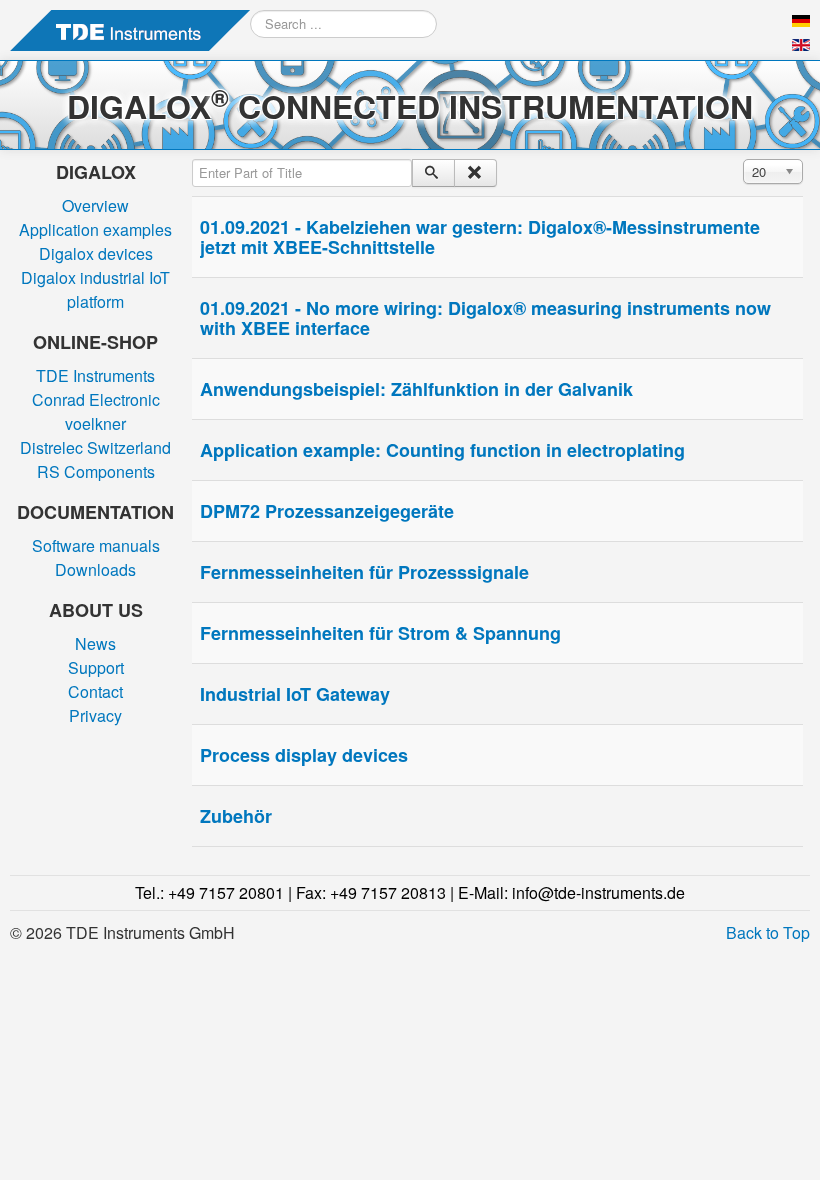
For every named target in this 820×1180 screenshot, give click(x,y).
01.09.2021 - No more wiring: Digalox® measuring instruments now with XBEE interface (485, 318)
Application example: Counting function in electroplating (442, 450)
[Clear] (475, 173)
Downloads (95, 569)
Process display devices (304, 755)
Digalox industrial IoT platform (95, 289)
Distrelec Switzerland (95, 447)
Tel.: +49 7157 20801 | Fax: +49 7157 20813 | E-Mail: (410, 892)
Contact (95, 691)
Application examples (95, 229)
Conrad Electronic (96, 399)
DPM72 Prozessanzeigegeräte (327, 511)
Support (96, 667)
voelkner (95, 423)
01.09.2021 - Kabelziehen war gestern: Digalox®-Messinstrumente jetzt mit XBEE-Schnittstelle (480, 237)
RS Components (96, 471)
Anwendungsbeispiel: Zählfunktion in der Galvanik (416, 389)
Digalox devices (96, 253)
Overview (95, 205)
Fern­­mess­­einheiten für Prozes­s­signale (364, 572)
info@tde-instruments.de (598, 892)
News (95, 643)
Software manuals (96, 545)
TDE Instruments (95, 375)
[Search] (433, 173)
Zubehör (236, 816)
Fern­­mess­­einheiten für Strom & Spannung (380, 633)
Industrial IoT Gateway (295, 694)
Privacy (95, 715)
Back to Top (768, 932)
